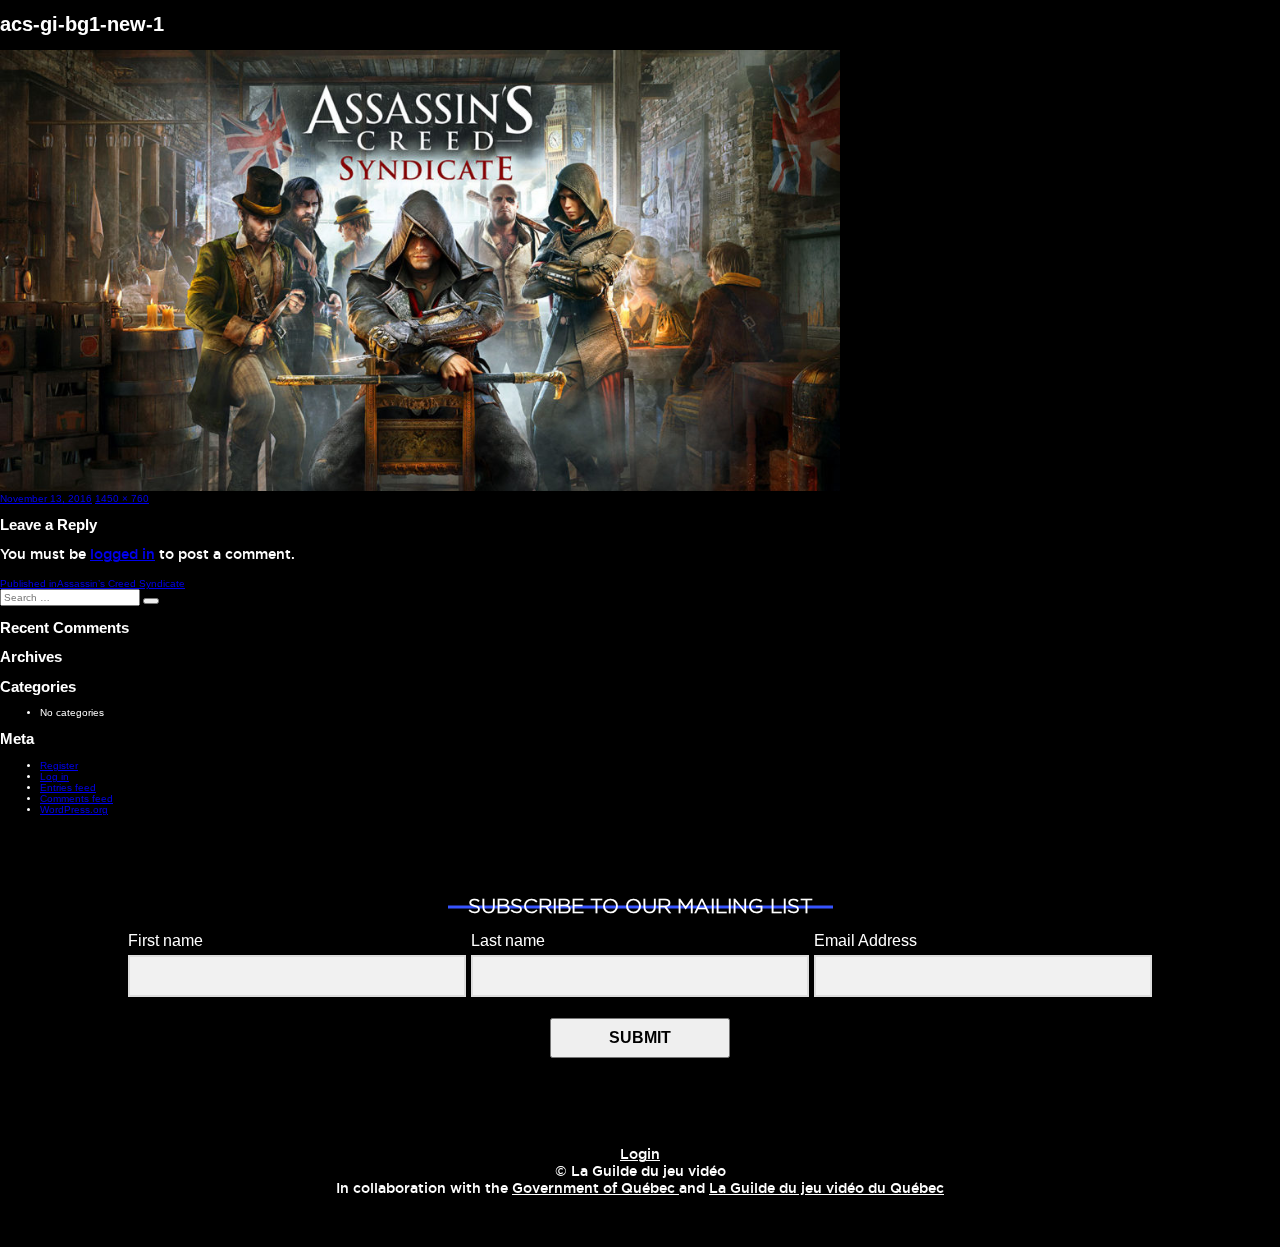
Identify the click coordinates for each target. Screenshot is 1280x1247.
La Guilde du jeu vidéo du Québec (826, 1189)
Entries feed (68, 787)
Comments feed (76, 798)
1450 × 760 (122, 498)
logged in (122, 555)
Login (640, 1155)
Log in (54, 776)
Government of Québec (595, 1189)
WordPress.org (74, 809)
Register (59, 765)
